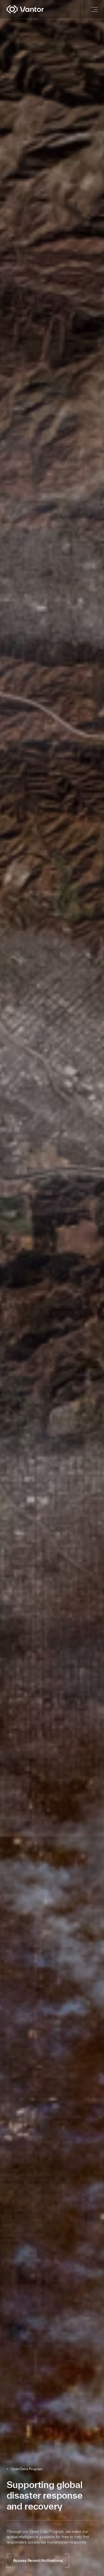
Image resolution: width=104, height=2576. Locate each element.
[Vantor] (35, 9)
